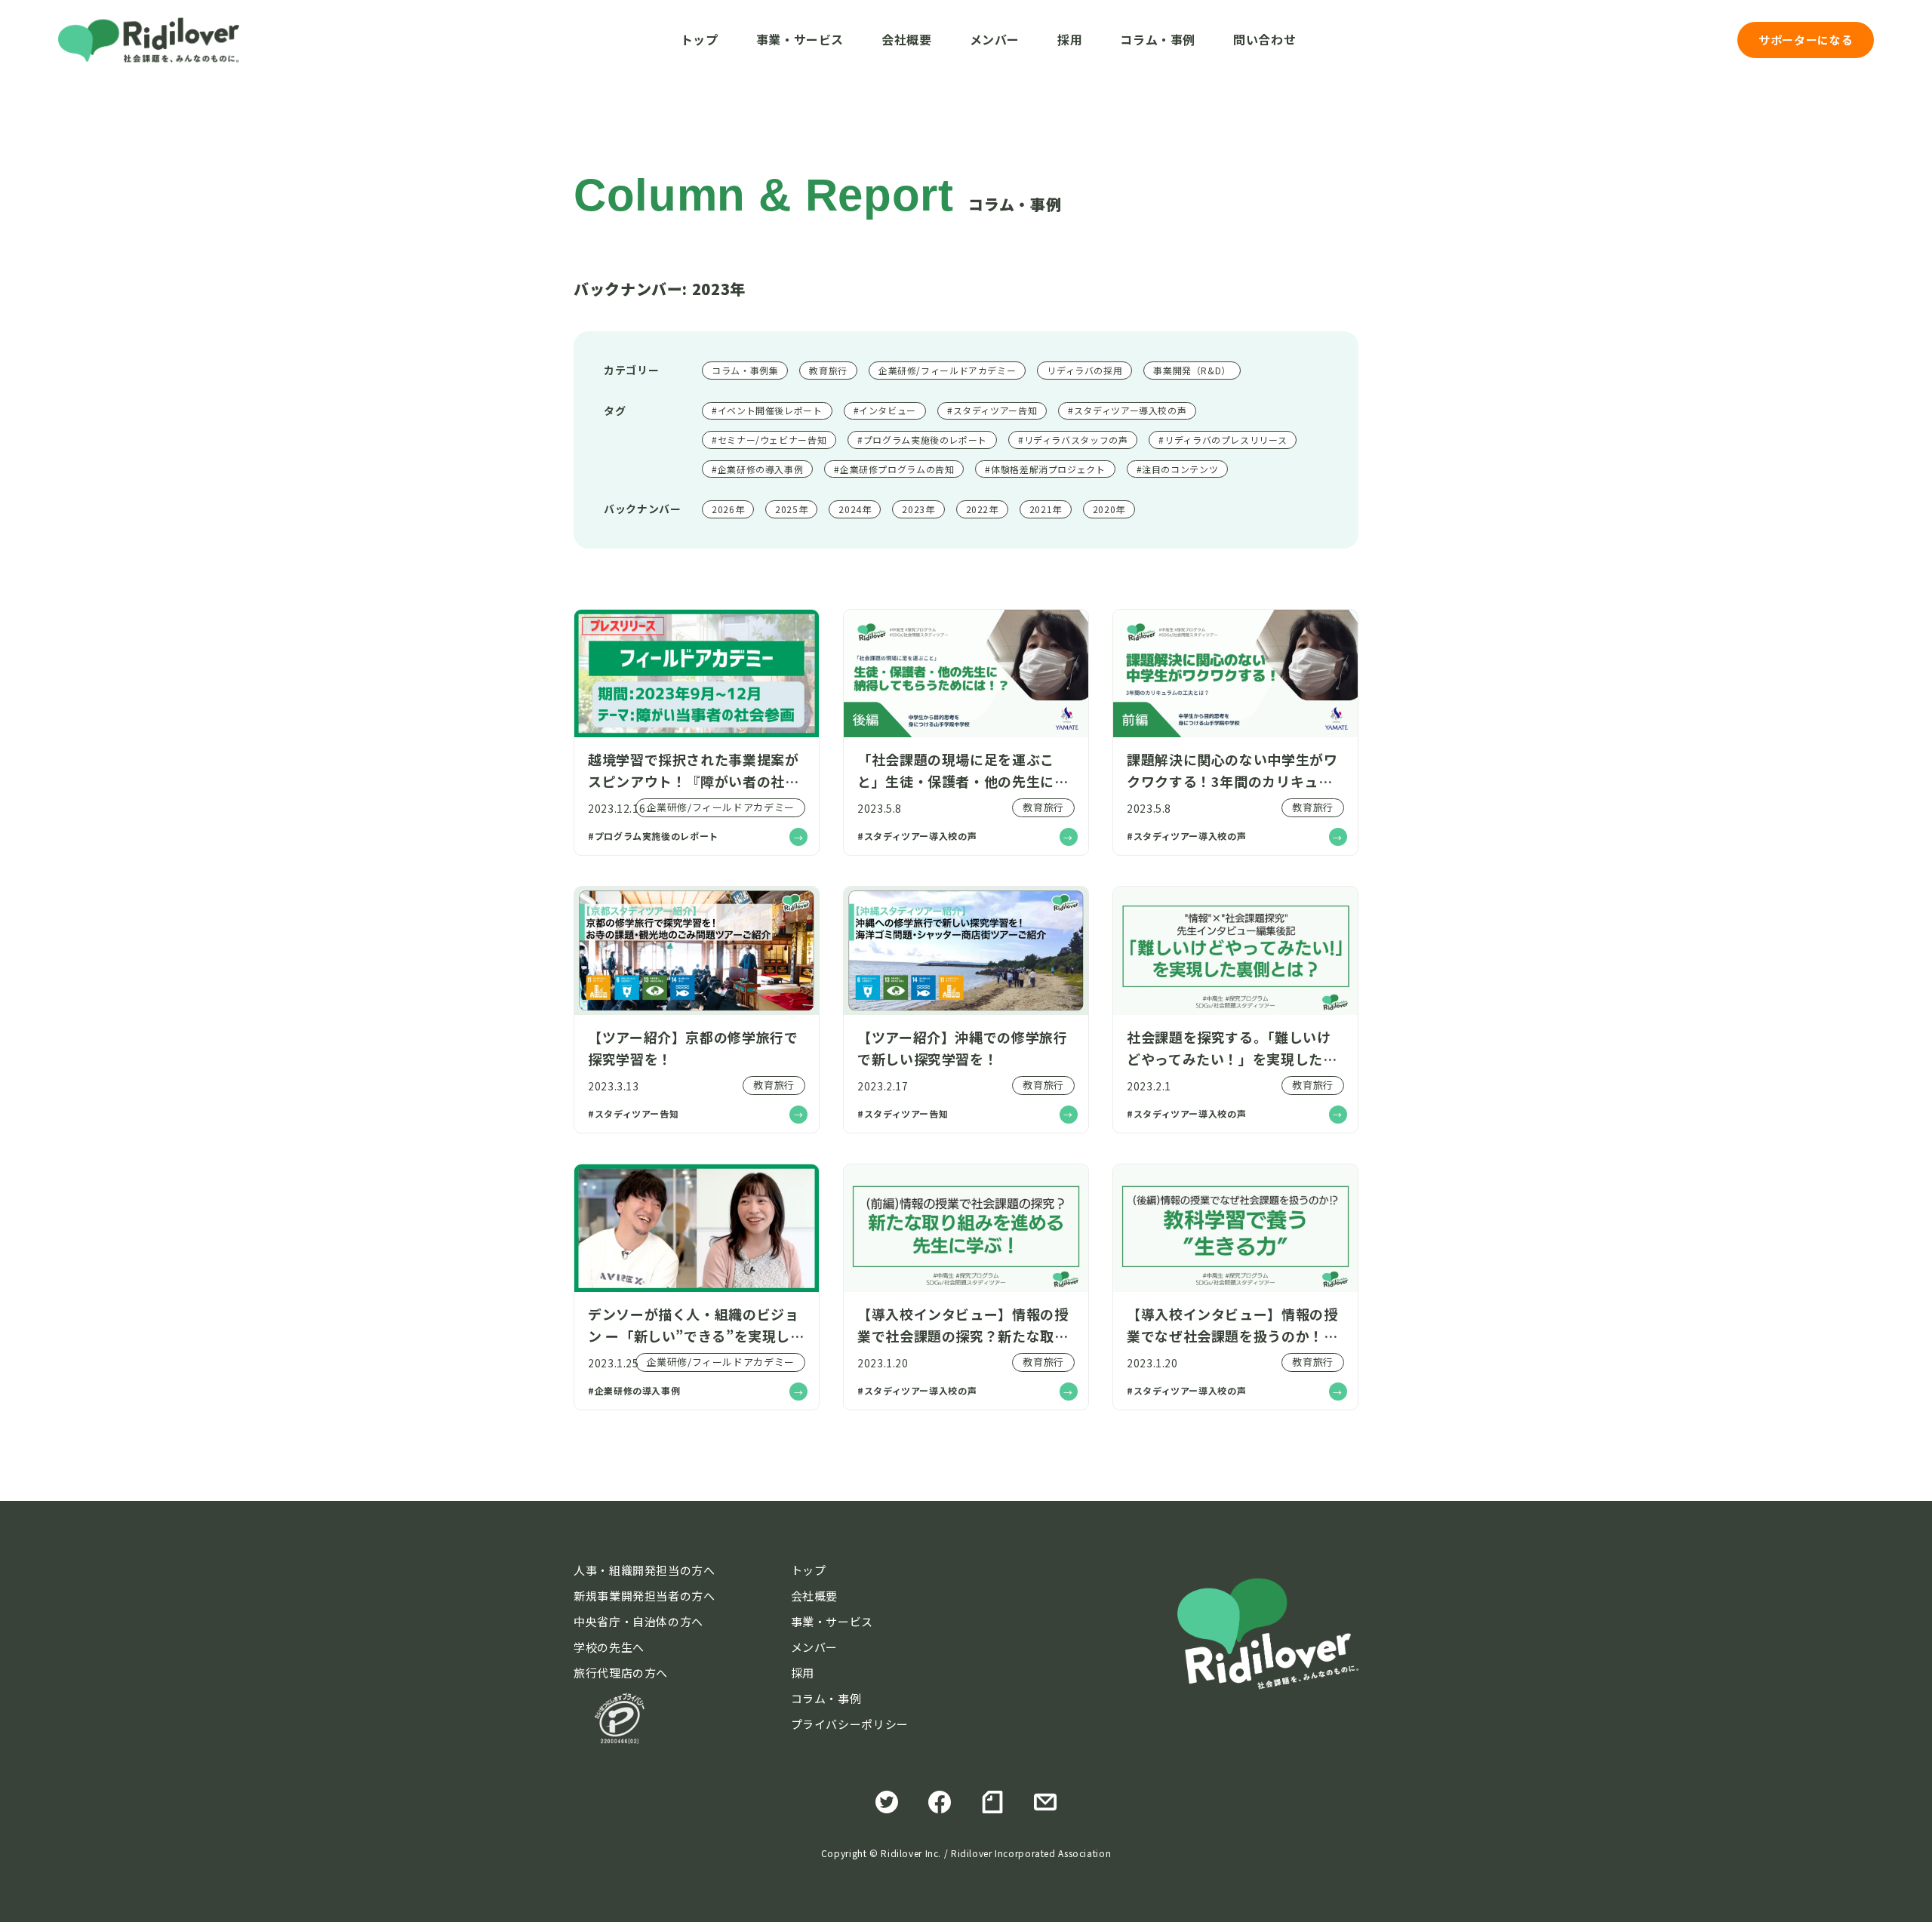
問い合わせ (1264, 39)
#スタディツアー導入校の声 (1127, 410)
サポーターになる (1806, 40)
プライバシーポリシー (850, 1724)
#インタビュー (885, 410)
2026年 (728, 509)
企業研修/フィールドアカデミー (947, 370)
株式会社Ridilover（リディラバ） (1268, 1634)
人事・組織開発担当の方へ (645, 1570)
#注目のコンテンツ (1178, 469)
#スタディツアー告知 (992, 410)
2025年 (791, 509)
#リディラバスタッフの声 (1073, 440)
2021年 (1046, 509)
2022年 (982, 509)
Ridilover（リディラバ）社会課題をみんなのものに (149, 40)
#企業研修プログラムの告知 (894, 469)
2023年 (918, 509)
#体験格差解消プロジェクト (1045, 469)
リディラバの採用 (1084, 370)
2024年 (855, 509)
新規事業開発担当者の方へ (645, 1596)
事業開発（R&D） (1192, 370)
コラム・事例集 (745, 370)
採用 (1070, 39)
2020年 (1109, 509)
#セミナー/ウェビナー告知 (769, 440)
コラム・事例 (1158, 39)
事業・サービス (800, 39)
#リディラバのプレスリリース (1223, 440)
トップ (700, 39)
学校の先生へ (609, 1647)
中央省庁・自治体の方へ (638, 1621)
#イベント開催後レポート (767, 410)
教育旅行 (828, 370)
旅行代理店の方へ (621, 1673)
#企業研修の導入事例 (757, 469)
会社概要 (907, 39)
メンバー (995, 39)
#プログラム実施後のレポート (922, 440)
